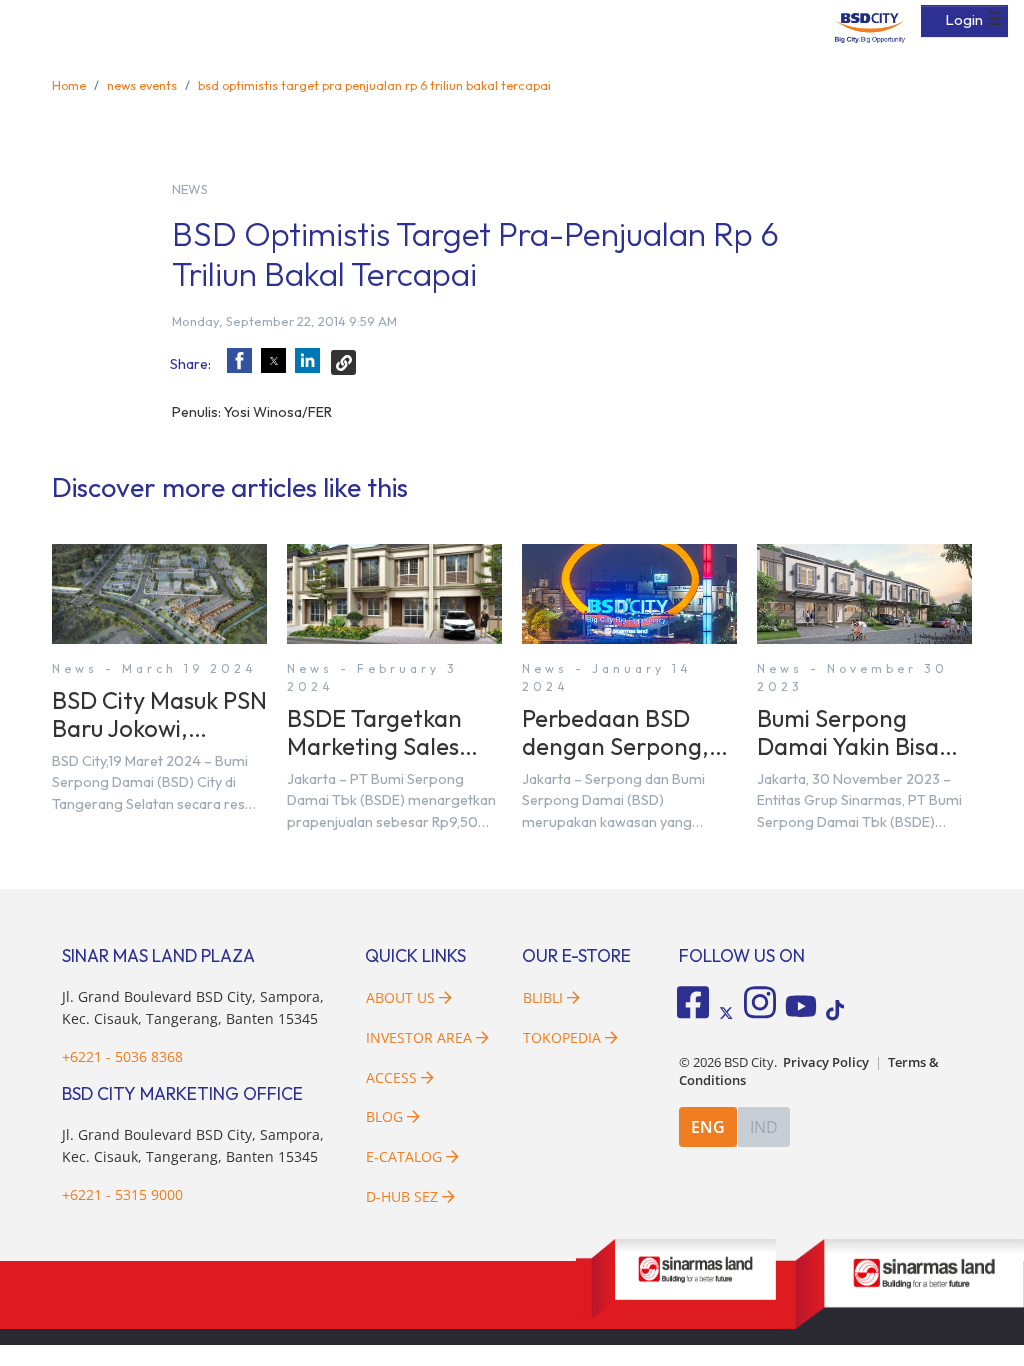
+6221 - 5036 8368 (122, 1056)
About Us (400, 997)
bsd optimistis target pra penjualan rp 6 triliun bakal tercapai (374, 85)
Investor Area (419, 1037)
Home (69, 85)
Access (391, 1077)
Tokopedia (562, 1037)
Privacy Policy (826, 1062)
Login (964, 20)
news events (142, 85)
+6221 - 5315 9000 (122, 1194)
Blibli (543, 997)
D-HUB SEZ (404, 1196)
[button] (239, 360)
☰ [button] (995, 19)
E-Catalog (406, 1156)
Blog (384, 1116)
